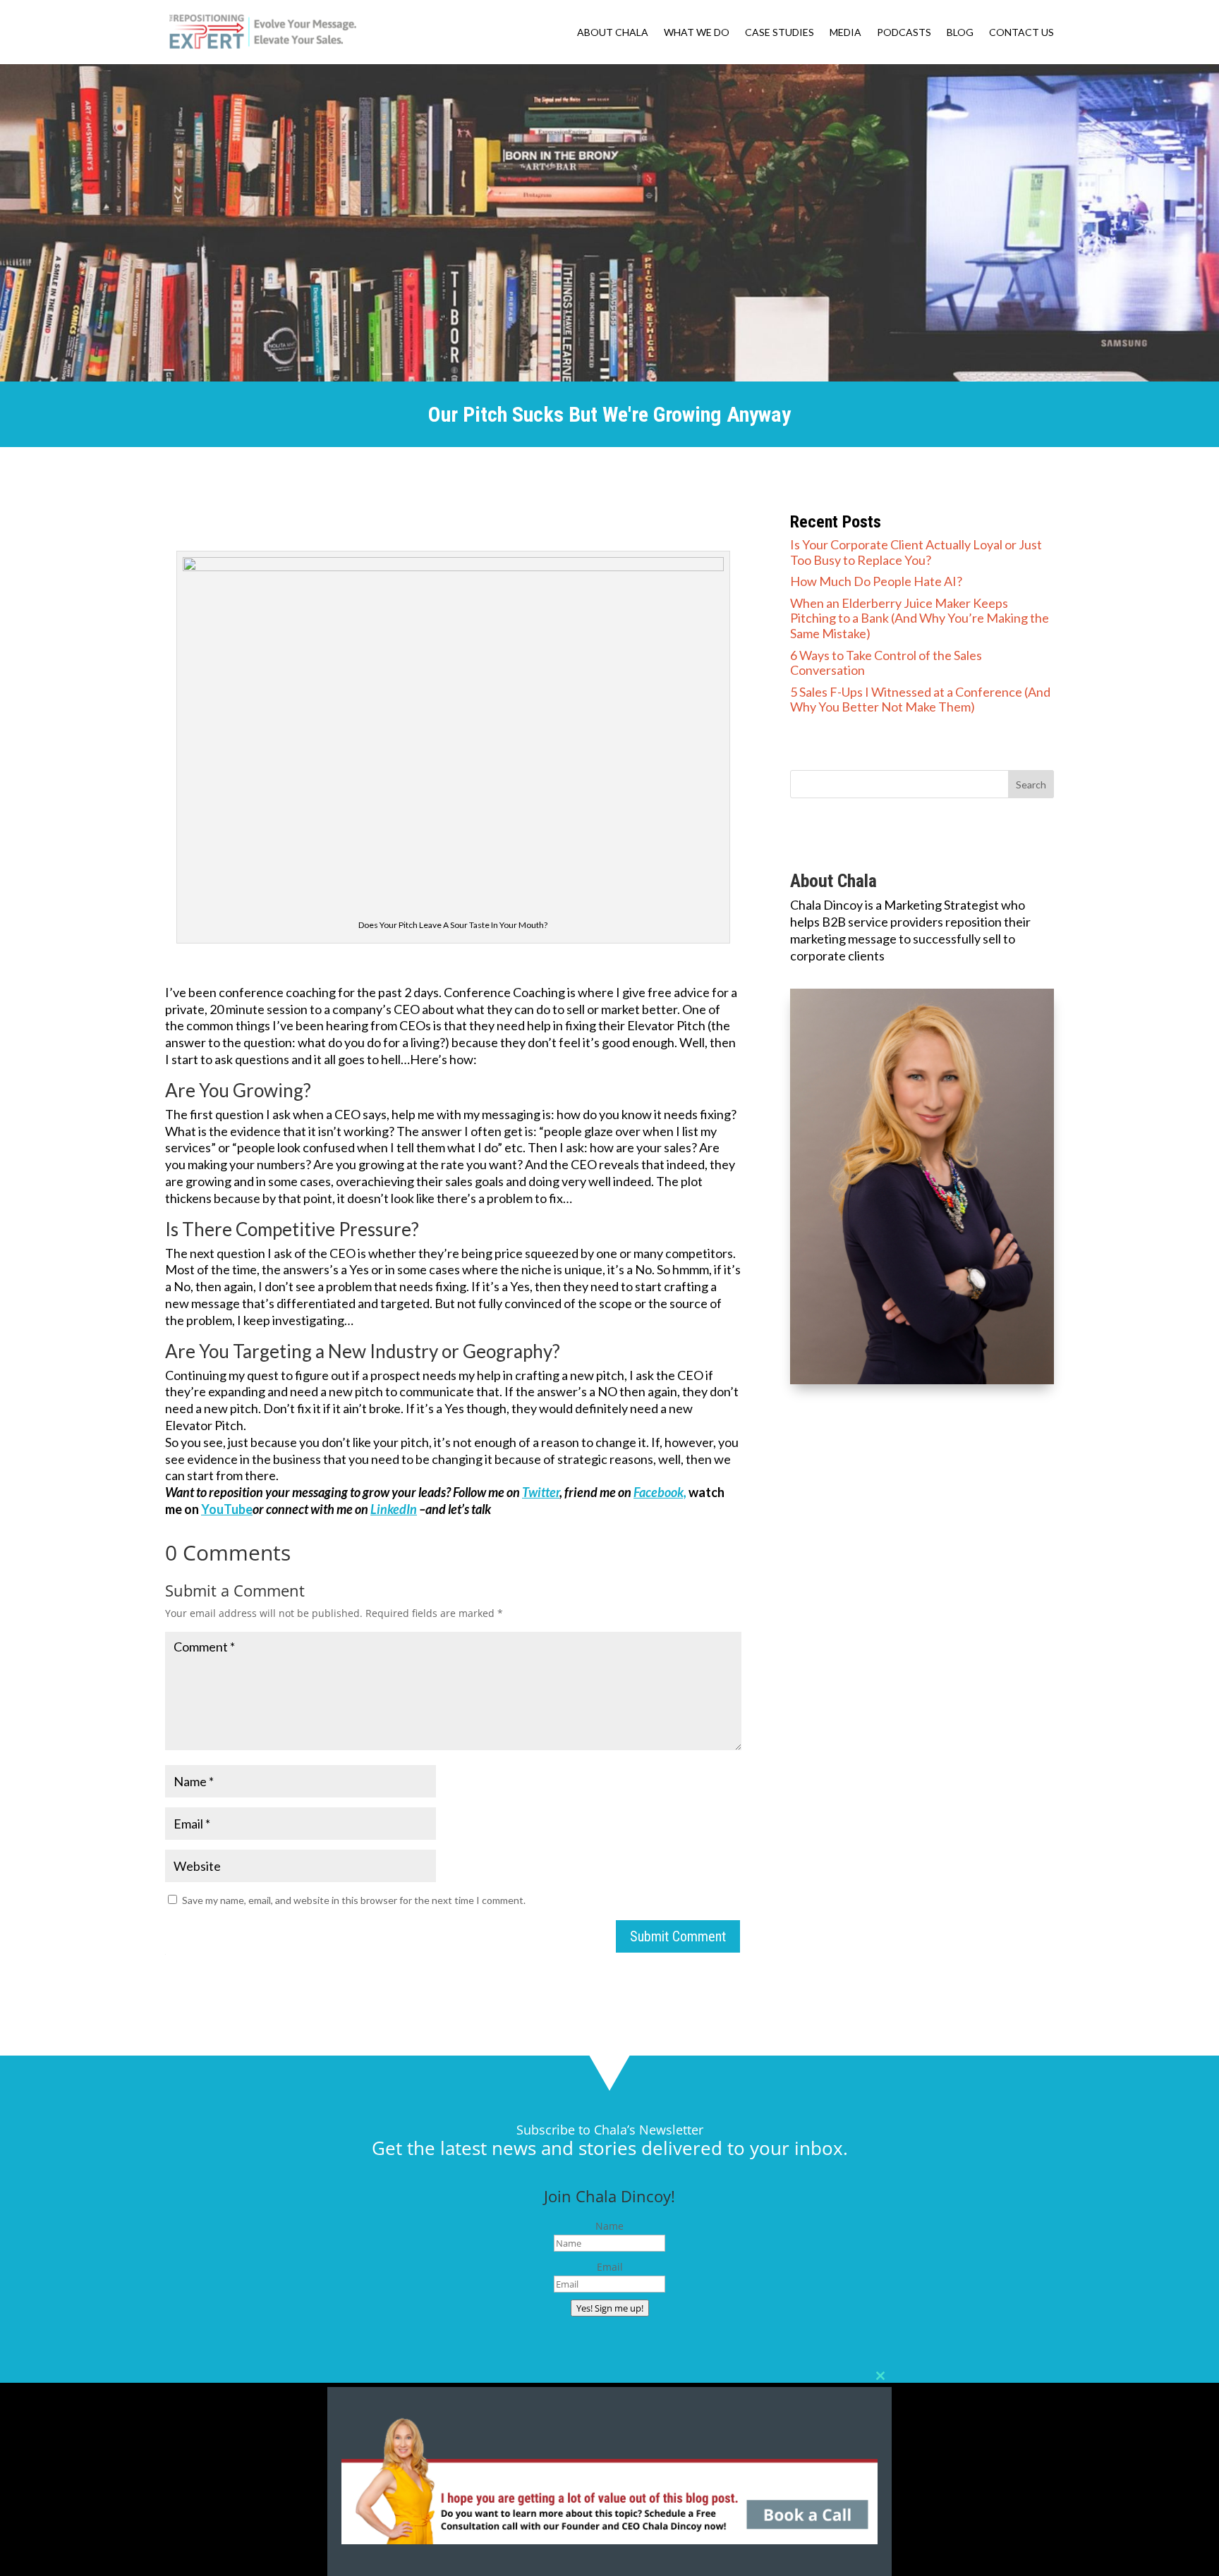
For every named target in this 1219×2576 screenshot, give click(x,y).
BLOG (960, 33)
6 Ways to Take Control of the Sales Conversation (886, 663)
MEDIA (845, 33)
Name (609, 2226)
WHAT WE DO (697, 33)
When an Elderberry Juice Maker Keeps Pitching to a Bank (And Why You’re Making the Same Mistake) (920, 618)
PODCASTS (904, 33)
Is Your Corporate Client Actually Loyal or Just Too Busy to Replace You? (916, 552)
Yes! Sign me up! (610, 2308)
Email (610, 2267)
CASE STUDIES (780, 33)
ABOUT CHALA (613, 33)
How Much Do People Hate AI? (876, 581)
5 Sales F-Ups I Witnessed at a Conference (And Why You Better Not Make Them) (920, 700)
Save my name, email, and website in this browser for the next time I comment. (354, 1900)
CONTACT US (1021, 33)
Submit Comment (678, 1936)
